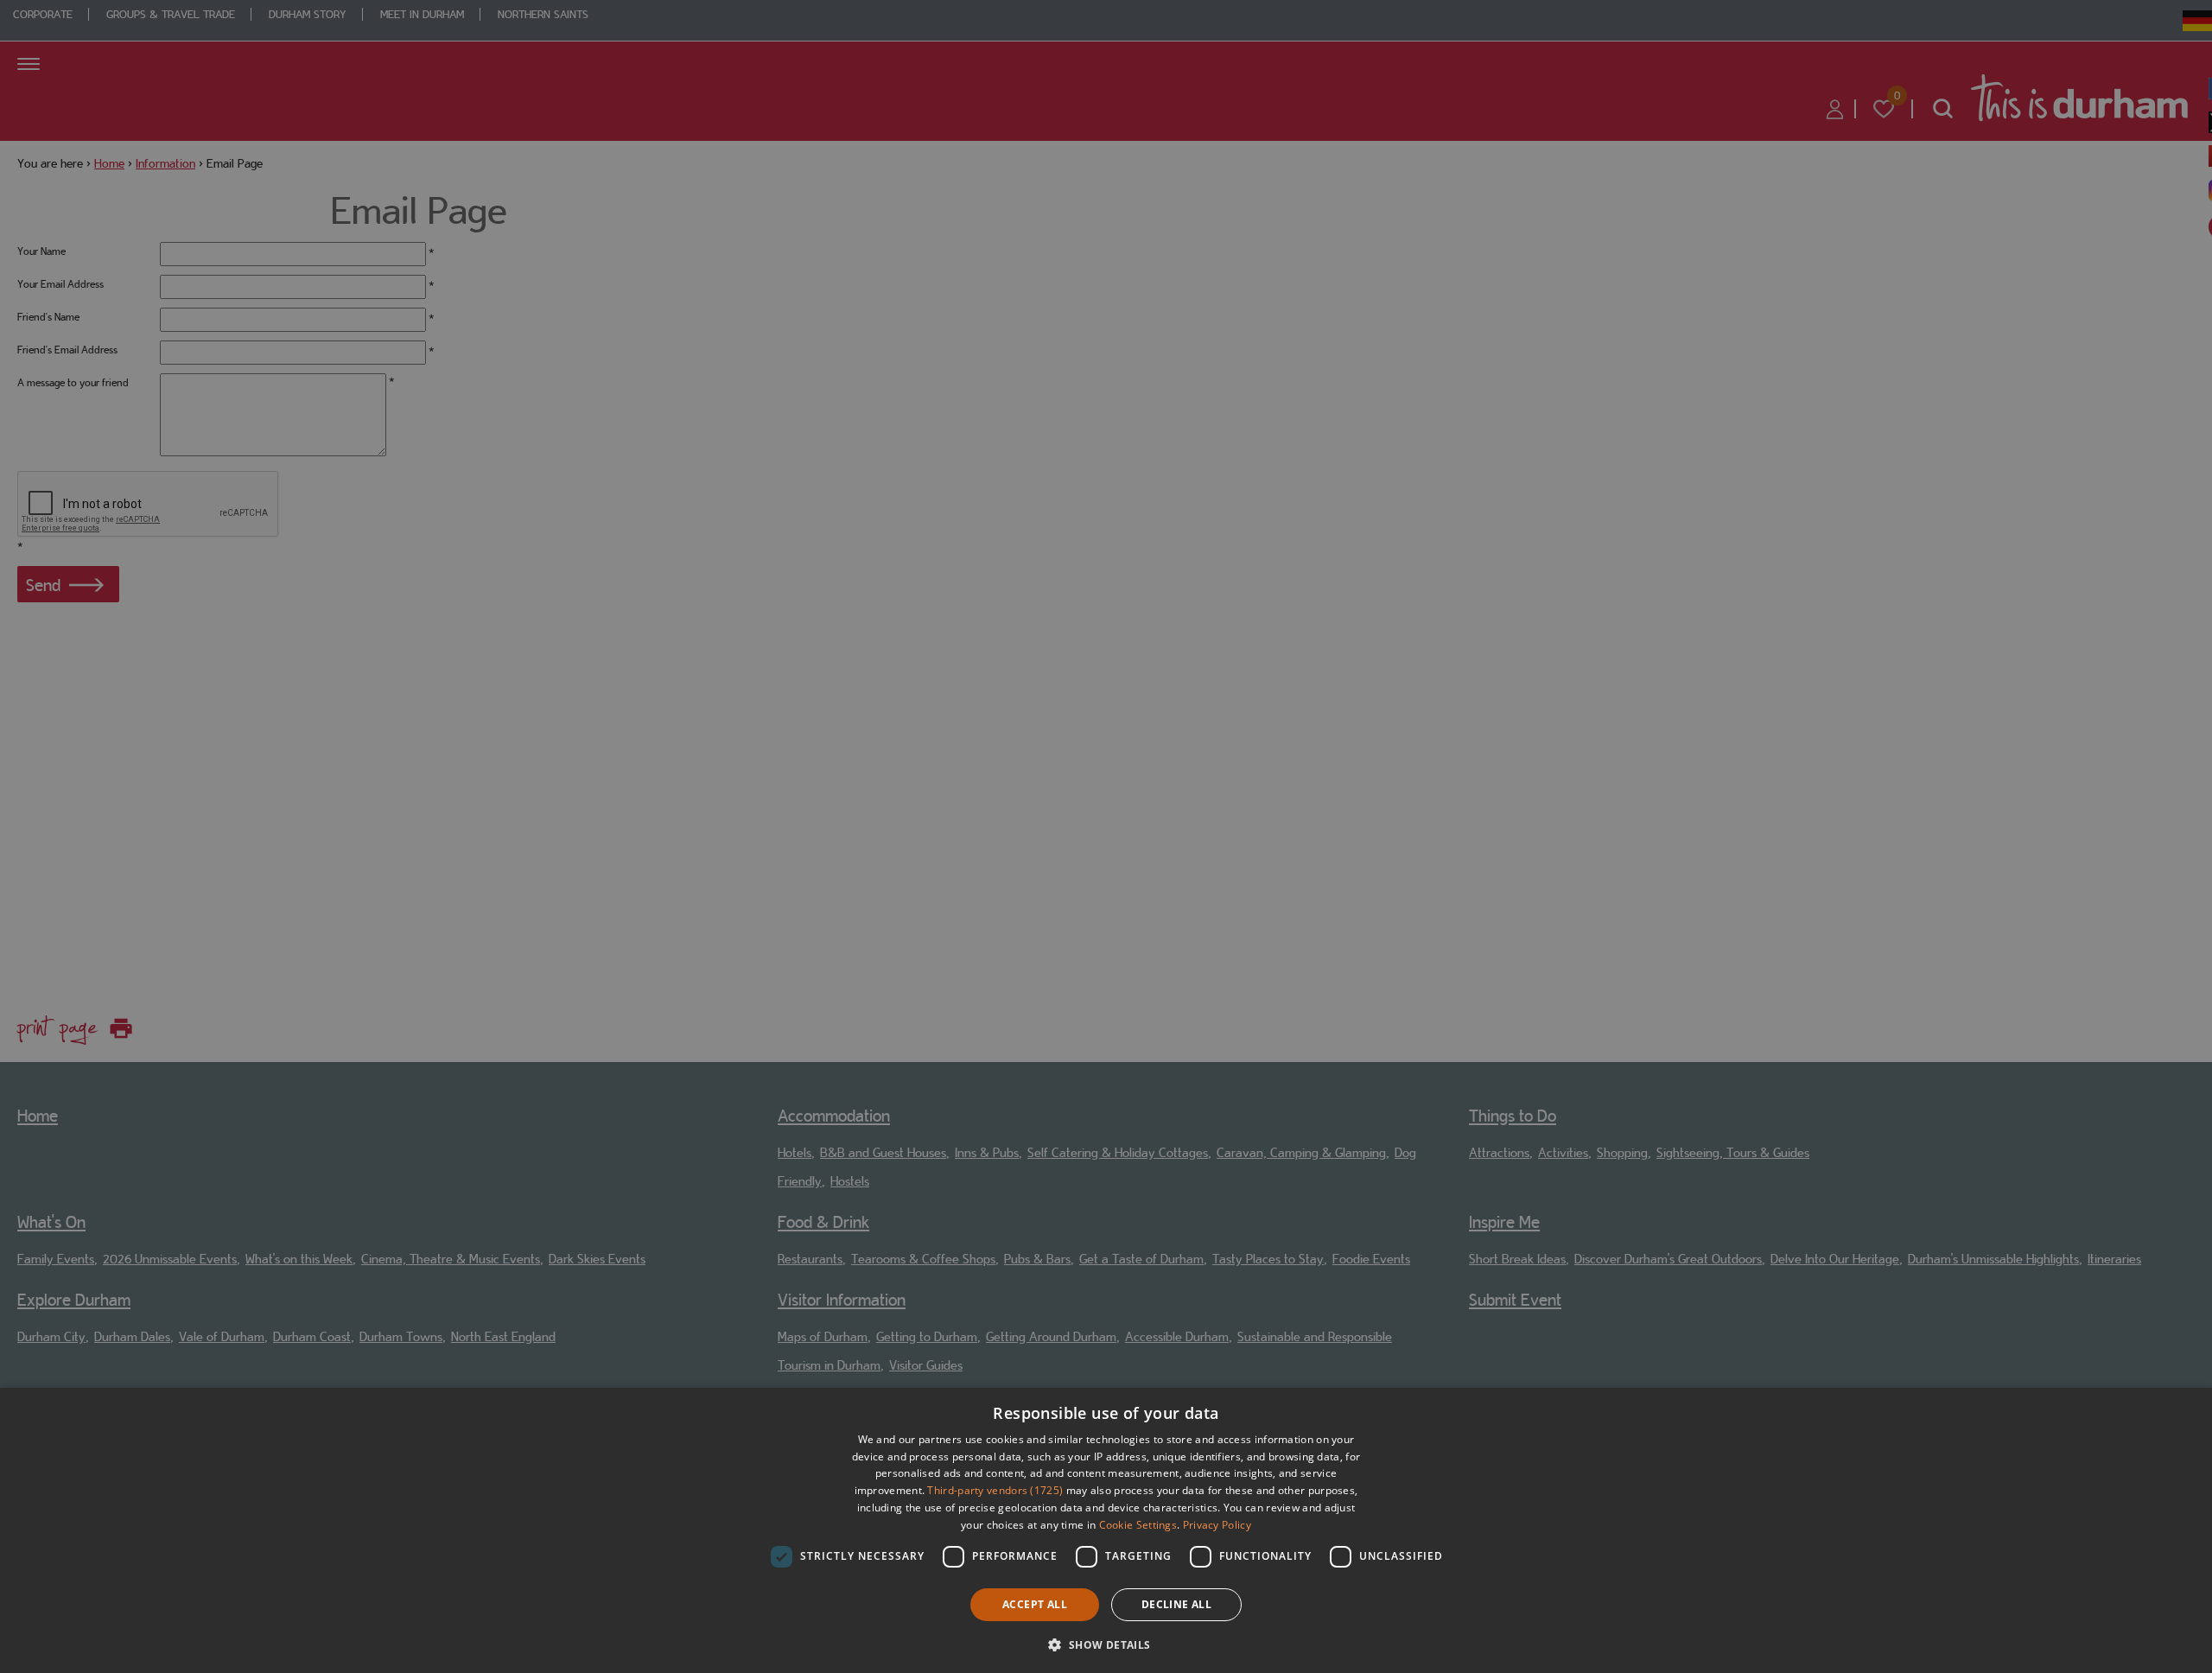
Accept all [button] (1035, 1604)
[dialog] (1106, 1530)
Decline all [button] (1176, 1604)
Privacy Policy (1217, 1525)
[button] (1106, 1643)
